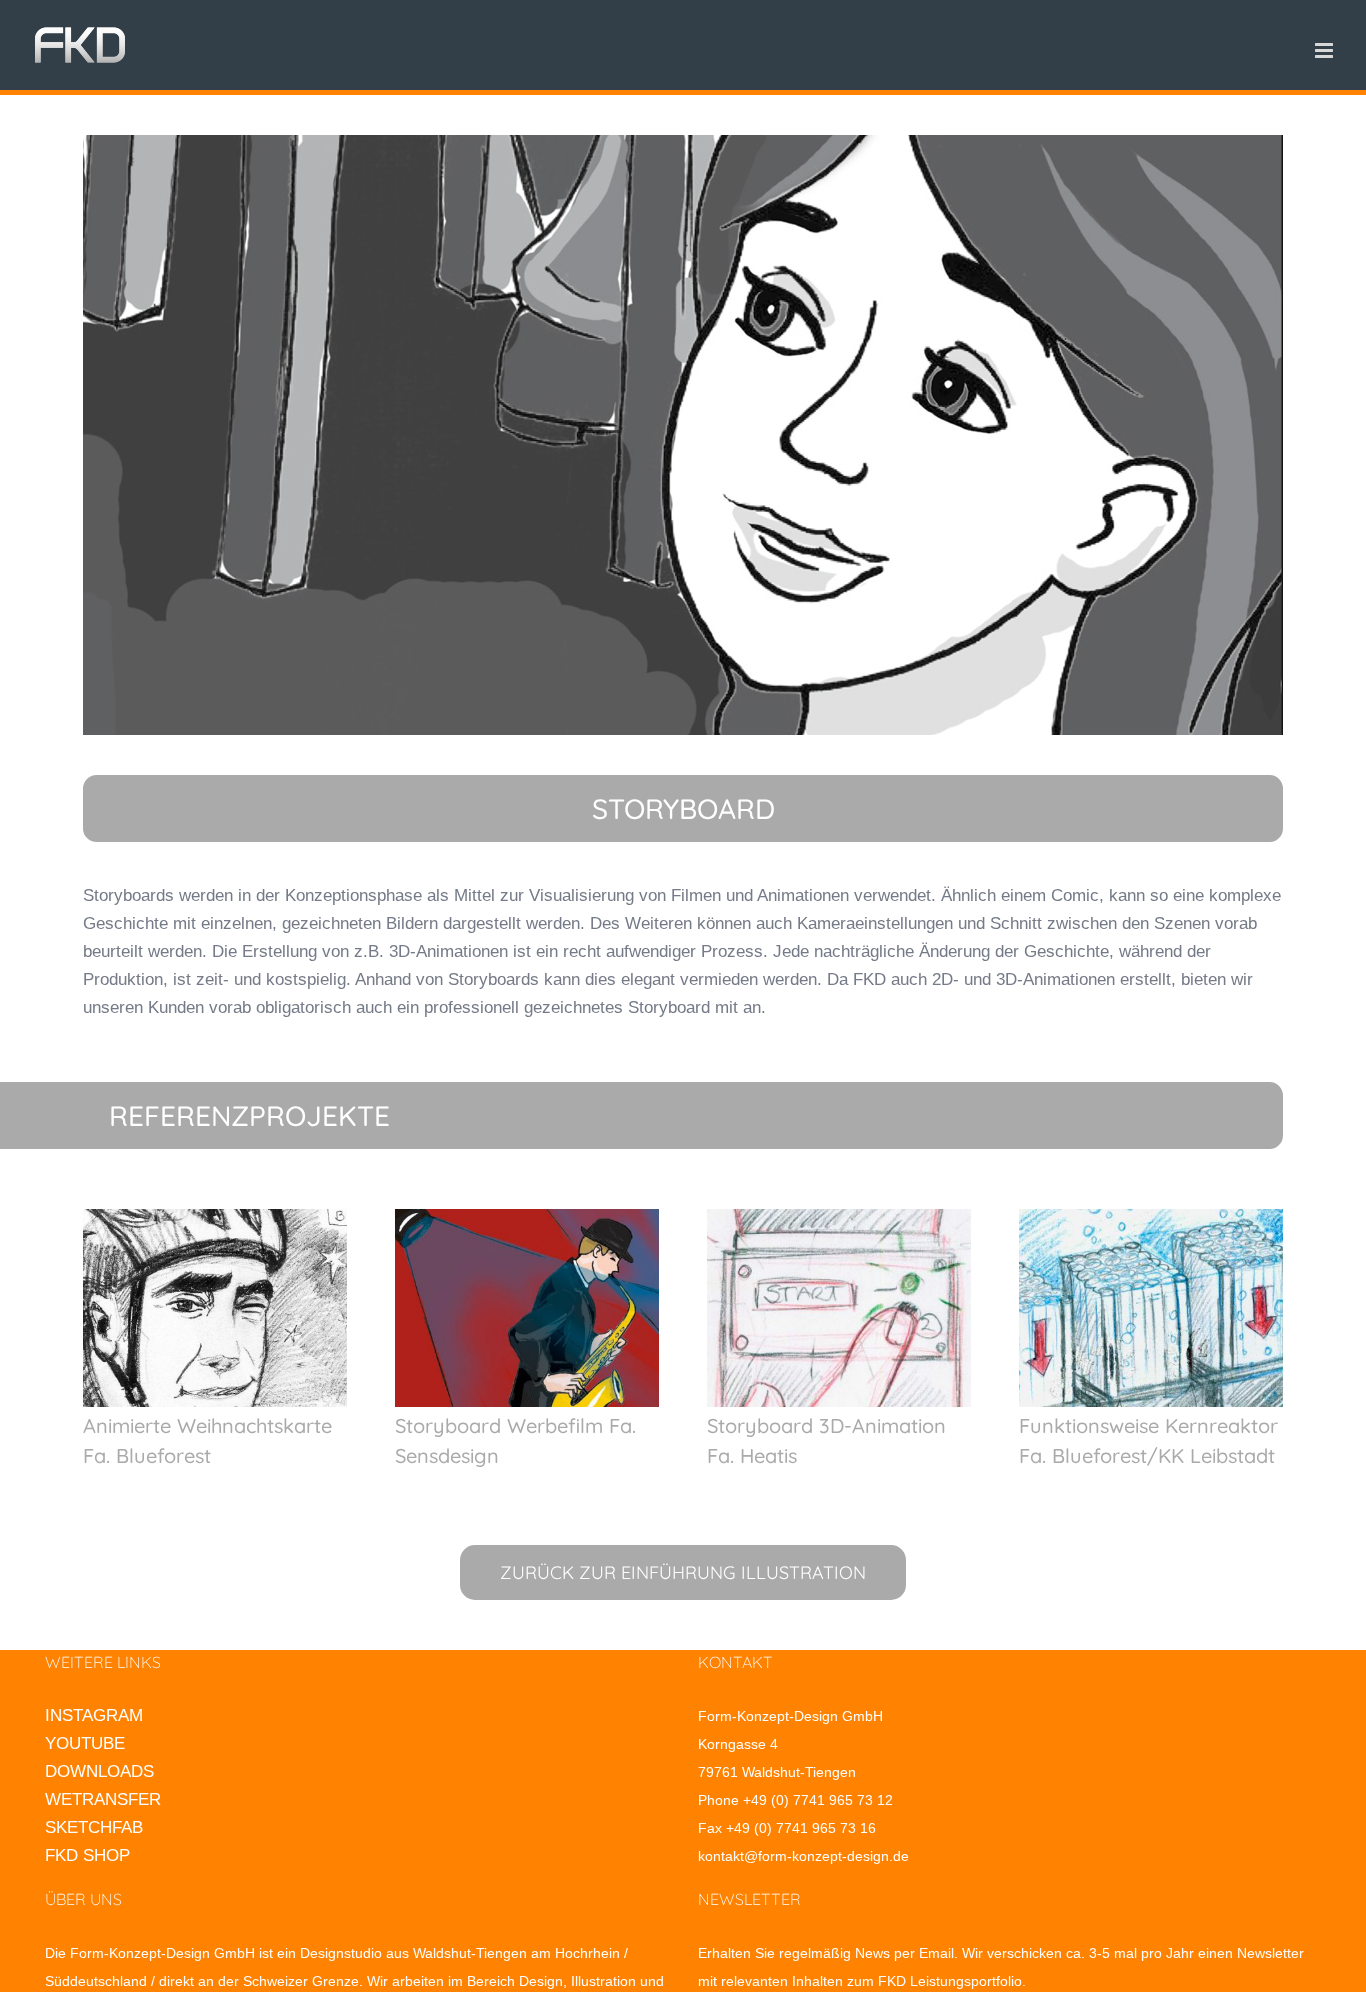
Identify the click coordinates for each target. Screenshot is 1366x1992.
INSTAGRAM (94, 1715)
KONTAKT (735, 1662)
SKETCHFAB (94, 1827)
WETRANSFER (103, 1799)
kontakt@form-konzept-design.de (803, 1856)
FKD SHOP (87, 1855)
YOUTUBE (85, 1743)
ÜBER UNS (83, 1899)
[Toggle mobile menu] (1325, 50)
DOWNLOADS (99, 1771)
